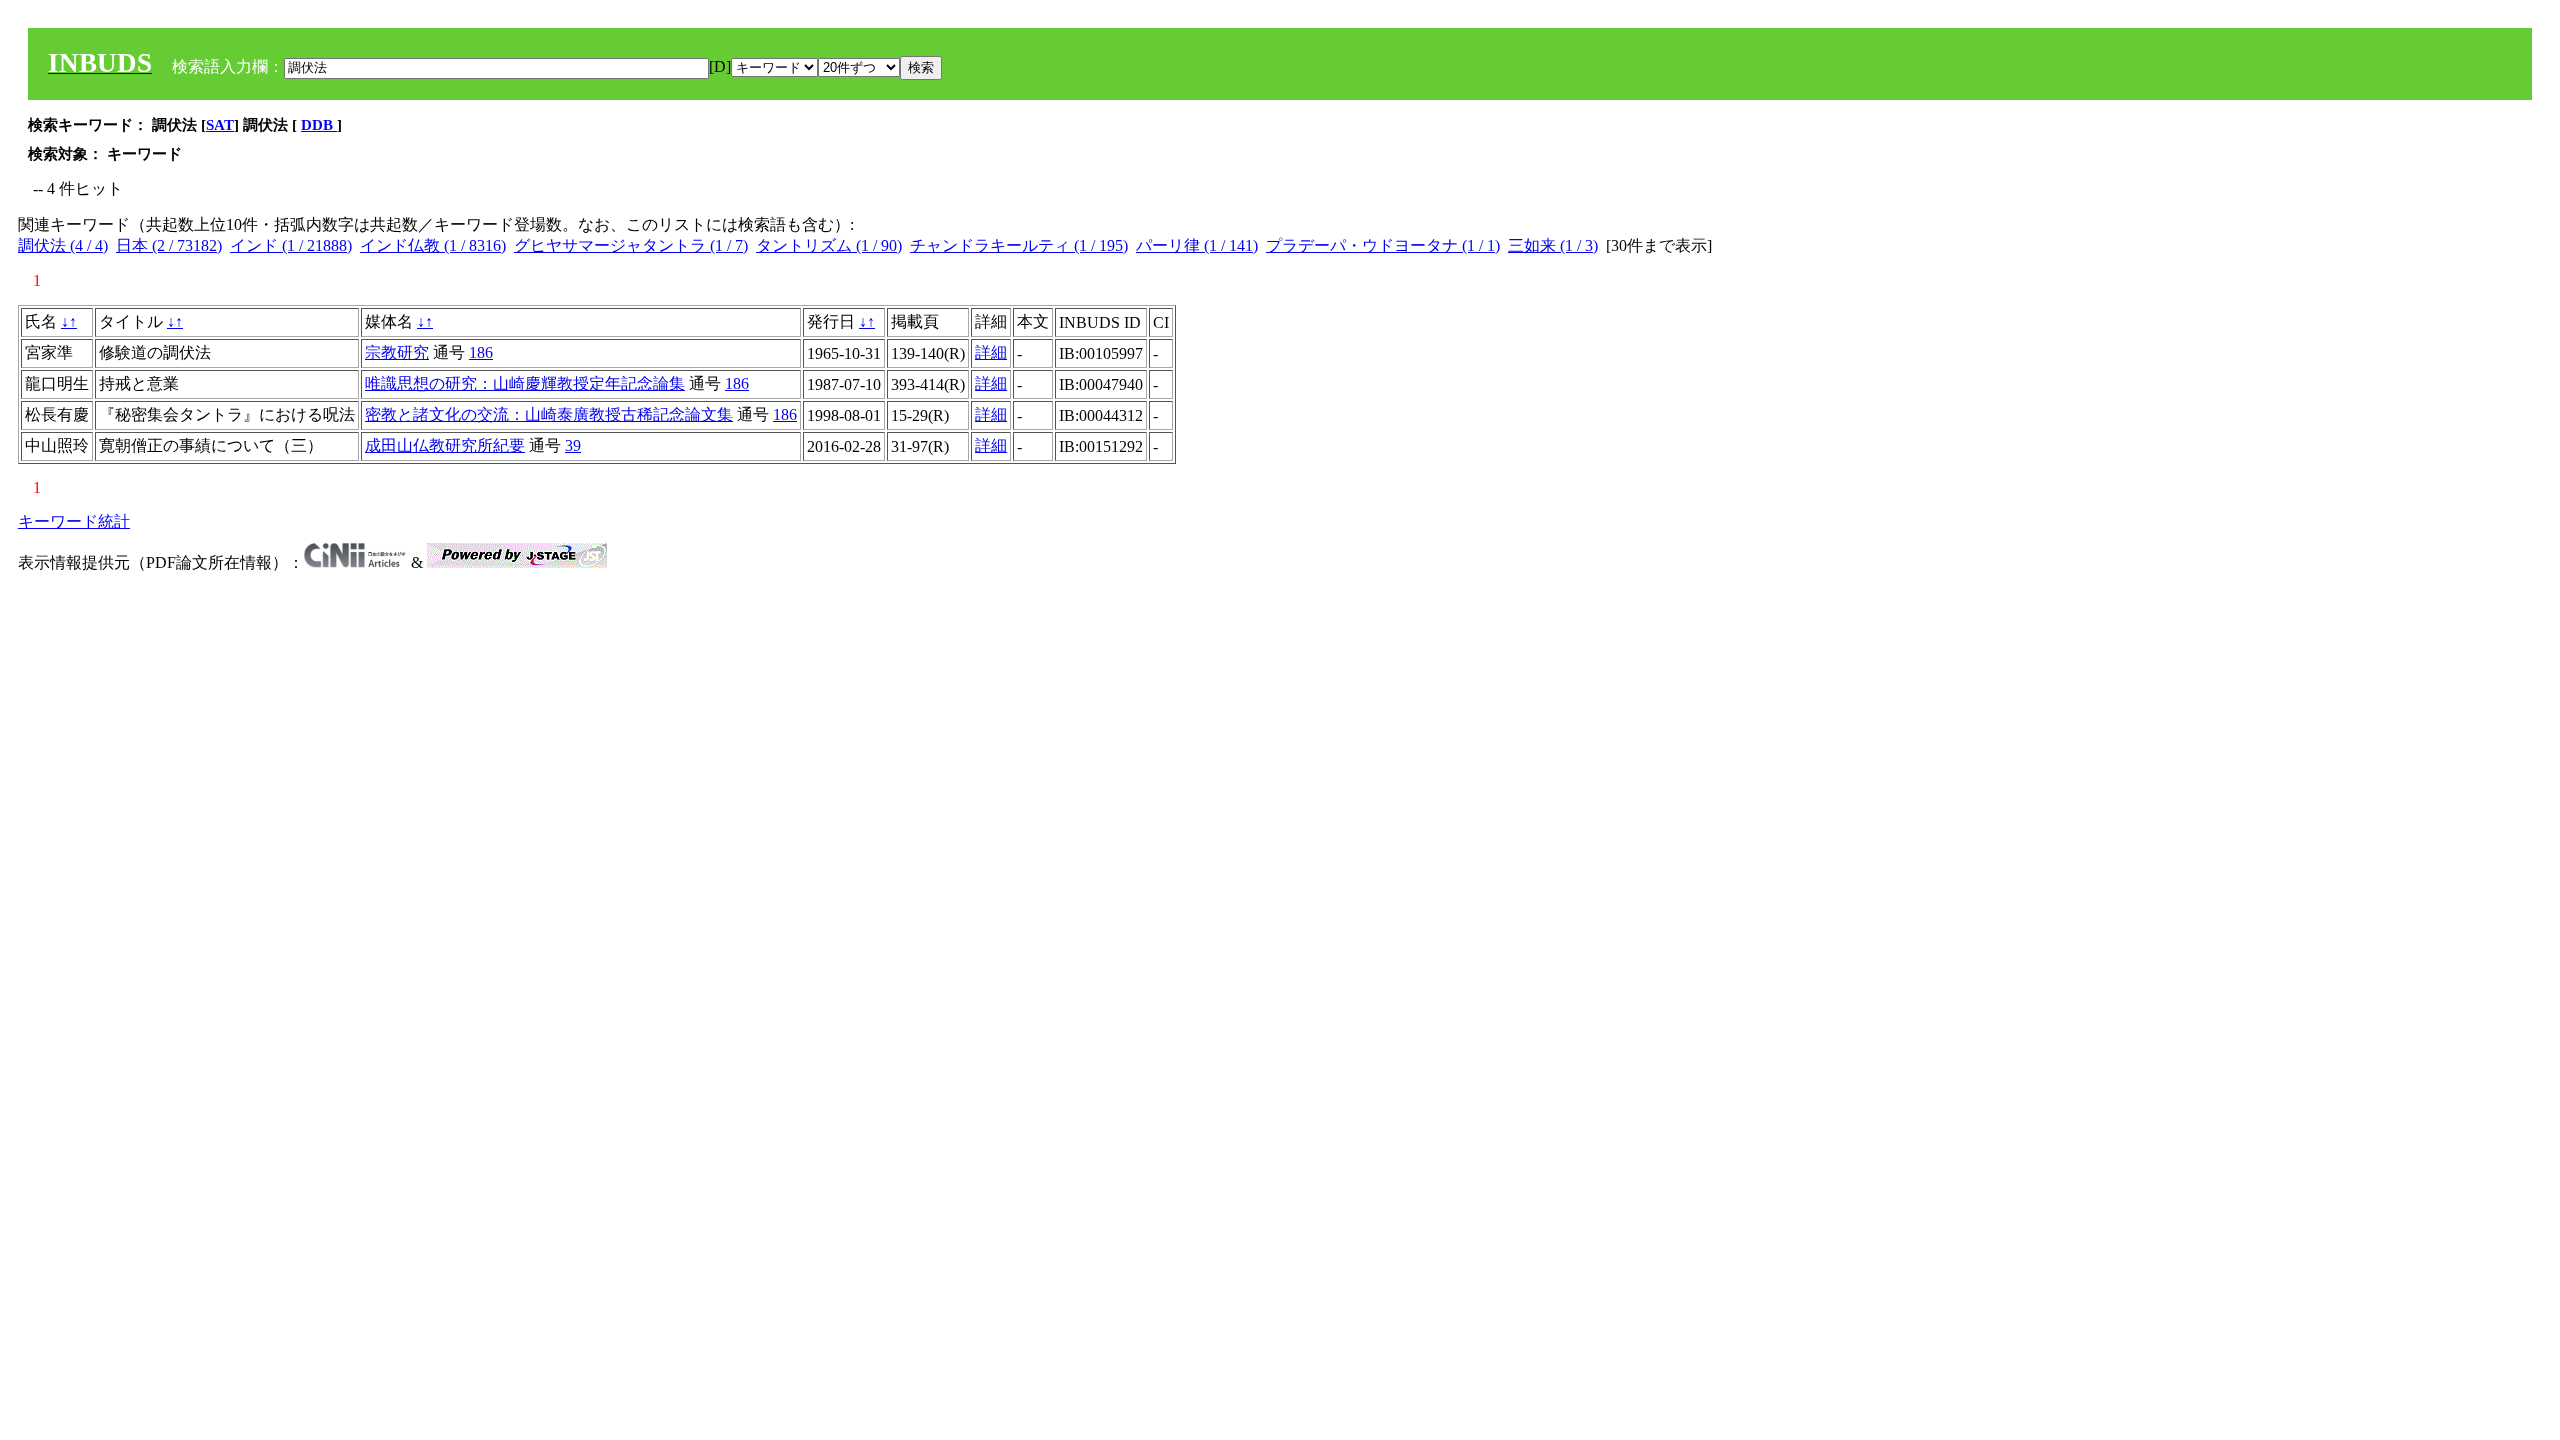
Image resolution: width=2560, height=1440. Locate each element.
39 (573, 445)
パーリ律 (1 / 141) (1197, 245)
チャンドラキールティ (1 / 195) (1019, 245)
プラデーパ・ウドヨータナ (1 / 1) (1383, 245)
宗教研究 (397, 352)
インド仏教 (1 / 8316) (433, 245)
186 (481, 352)
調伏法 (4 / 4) (63, 245)
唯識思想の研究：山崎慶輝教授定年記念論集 (525, 383)
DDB (319, 125)
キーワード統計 (74, 521)
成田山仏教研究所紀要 (445, 445)
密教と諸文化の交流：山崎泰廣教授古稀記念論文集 (549, 414)
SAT (220, 125)
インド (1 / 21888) (291, 245)
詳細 (991, 352)
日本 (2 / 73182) (169, 245)
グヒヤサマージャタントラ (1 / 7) (631, 245)
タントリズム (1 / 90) (829, 245)
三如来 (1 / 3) (1553, 245)
